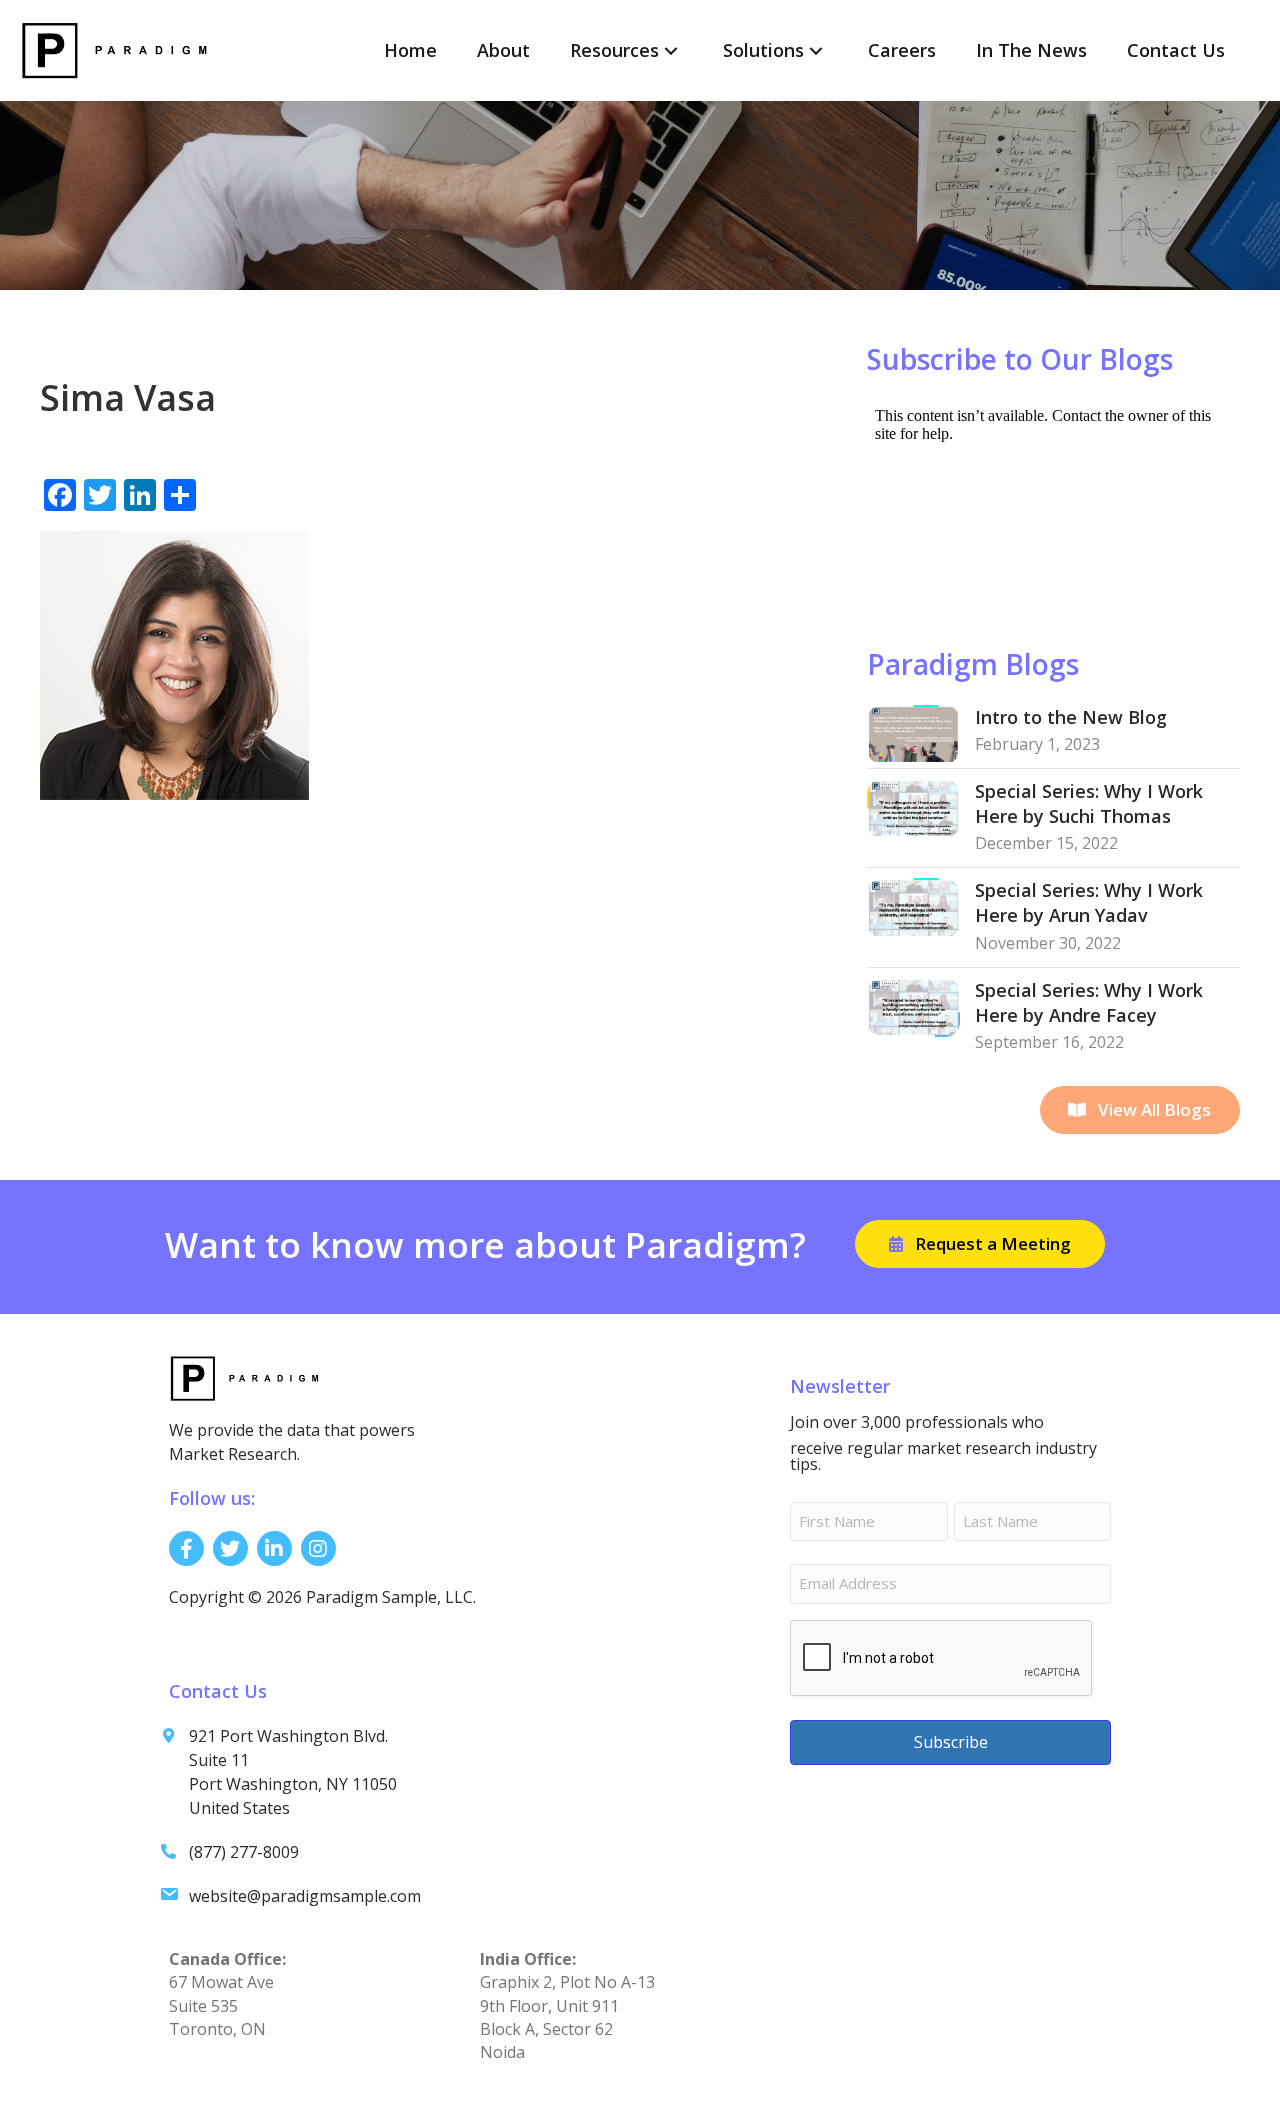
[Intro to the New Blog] (913, 733)
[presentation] (942, 1659)
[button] (671, 50)
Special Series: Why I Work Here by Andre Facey (1089, 1002)
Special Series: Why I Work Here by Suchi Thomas (1089, 803)
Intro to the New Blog (1071, 717)
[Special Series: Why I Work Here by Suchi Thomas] (913, 807)
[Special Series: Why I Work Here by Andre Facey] (913, 1006)
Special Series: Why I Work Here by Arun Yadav (1089, 902)
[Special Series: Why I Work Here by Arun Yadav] (913, 906)
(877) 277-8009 (244, 1852)
